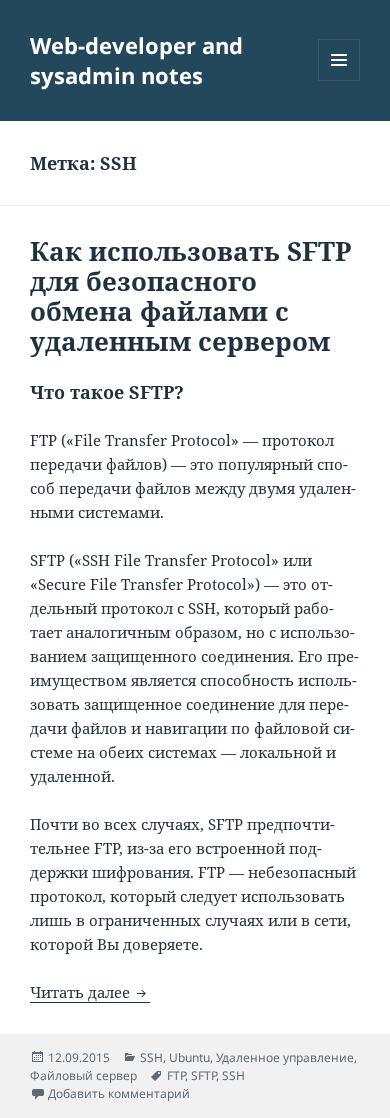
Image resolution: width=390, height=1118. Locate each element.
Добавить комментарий (119, 1093)
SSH (151, 1057)
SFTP (203, 1075)
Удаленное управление (285, 1057)
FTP (176, 1075)
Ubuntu (189, 1057)
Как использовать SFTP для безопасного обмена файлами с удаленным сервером (191, 296)
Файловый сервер (83, 1075)
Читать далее (90, 992)
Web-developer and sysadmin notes (136, 60)
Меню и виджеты (339, 80)
